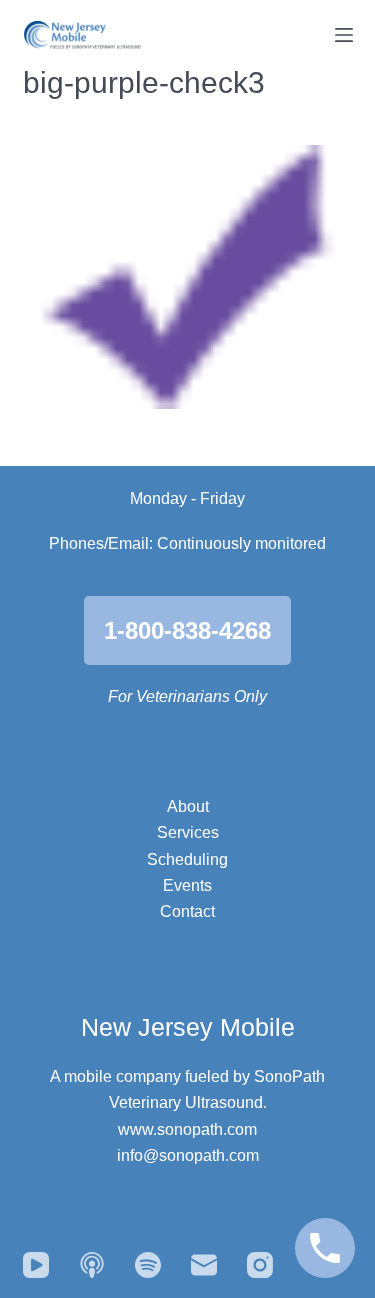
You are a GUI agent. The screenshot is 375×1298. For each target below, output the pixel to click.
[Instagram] (260, 1265)
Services (188, 832)
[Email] (204, 1265)
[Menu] (344, 35)
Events (187, 885)
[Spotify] (148, 1265)
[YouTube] (36, 1265)
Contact (187, 911)
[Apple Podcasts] (92, 1265)
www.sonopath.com (187, 1129)
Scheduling (187, 859)
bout (193, 806)
